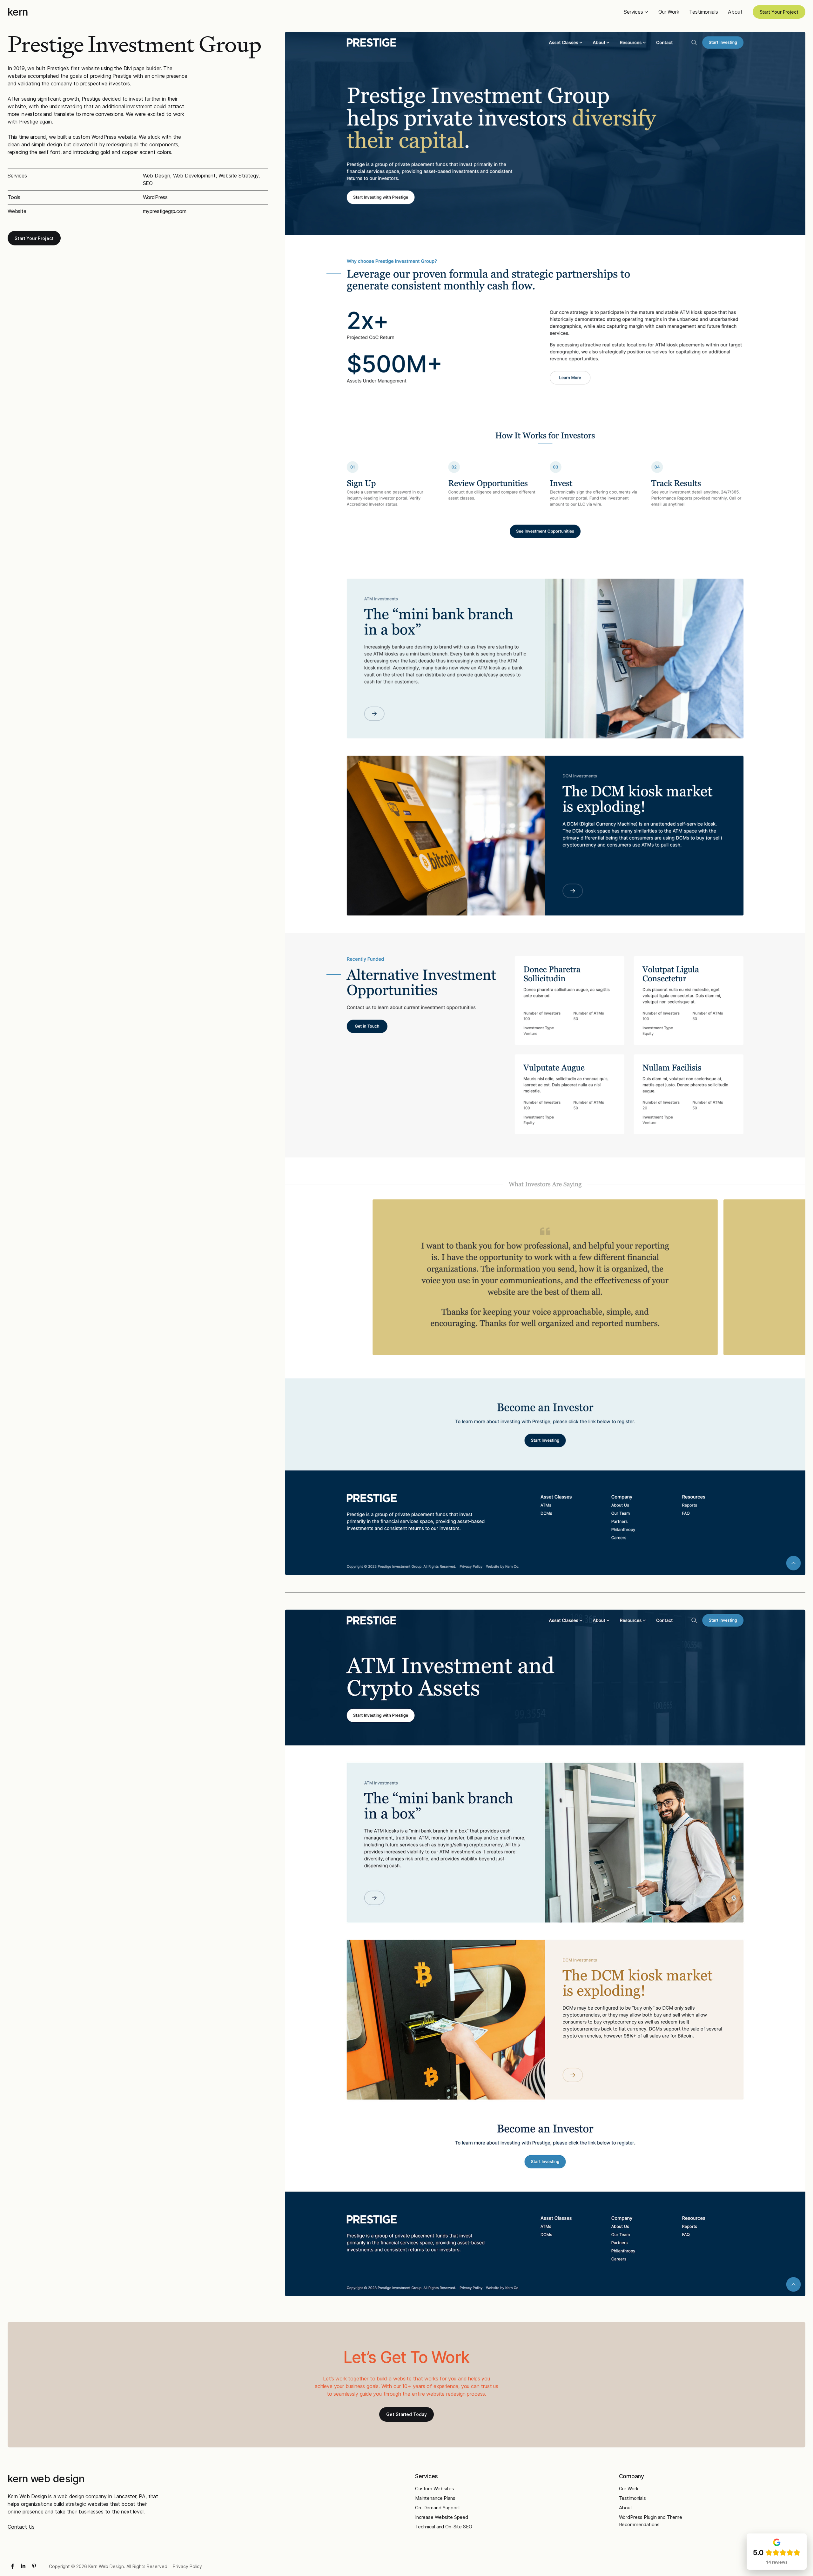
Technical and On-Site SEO (444, 2527)
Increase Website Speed (442, 2517)
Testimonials (703, 12)
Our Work (669, 12)
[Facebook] (12, 2566)
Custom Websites (435, 2489)
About (735, 12)
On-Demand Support (438, 2508)
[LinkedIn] (23, 2566)
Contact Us (21, 2527)
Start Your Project (779, 12)
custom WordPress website (104, 137)
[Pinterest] (34, 2566)
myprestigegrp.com (165, 211)
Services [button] (633, 12)
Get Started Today (406, 2414)
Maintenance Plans (435, 2498)
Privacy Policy (187, 2566)
